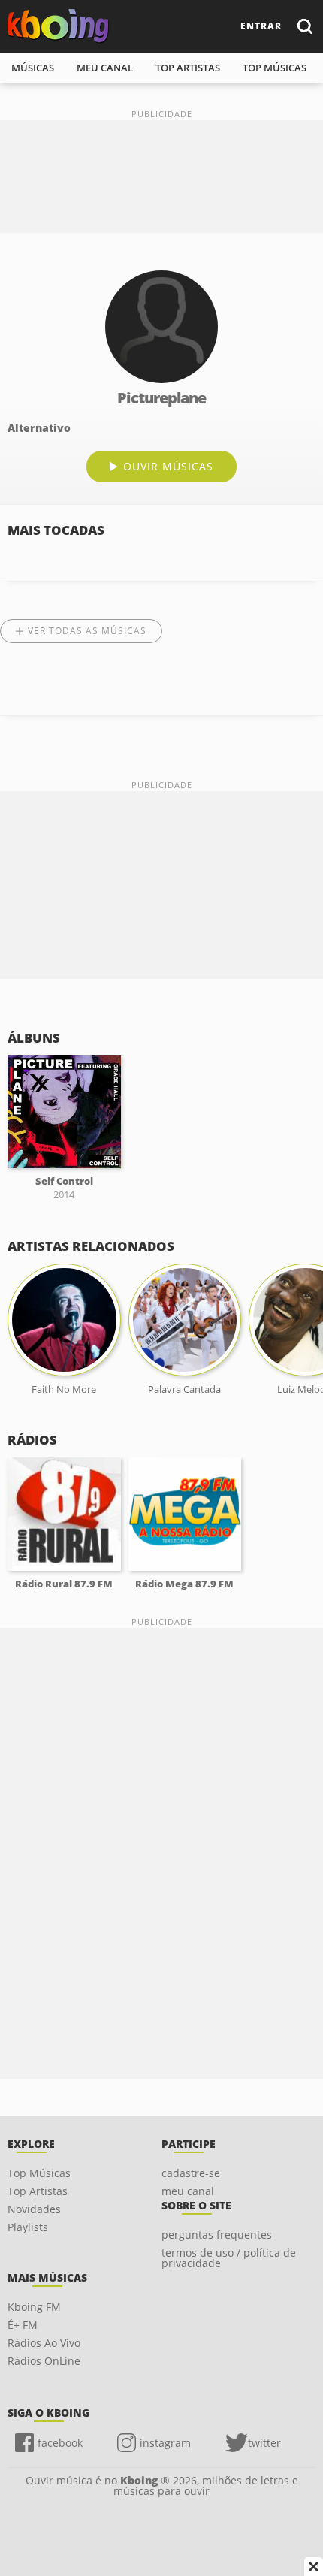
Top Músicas (39, 2173)
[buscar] (304, 26)
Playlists (28, 2227)
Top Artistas (38, 2191)
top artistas (188, 68)
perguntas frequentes (217, 2235)
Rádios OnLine (44, 2361)
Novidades (34, 2209)
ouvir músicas (168, 466)
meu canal (105, 68)
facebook (60, 2443)
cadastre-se (191, 2173)
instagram (165, 2443)
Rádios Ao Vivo (44, 2343)
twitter (264, 2443)
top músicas (275, 68)
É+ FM (23, 2325)
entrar (261, 26)
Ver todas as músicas (87, 631)
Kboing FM (34, 2307)
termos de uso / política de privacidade (229, 2258)
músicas (33, 68)
